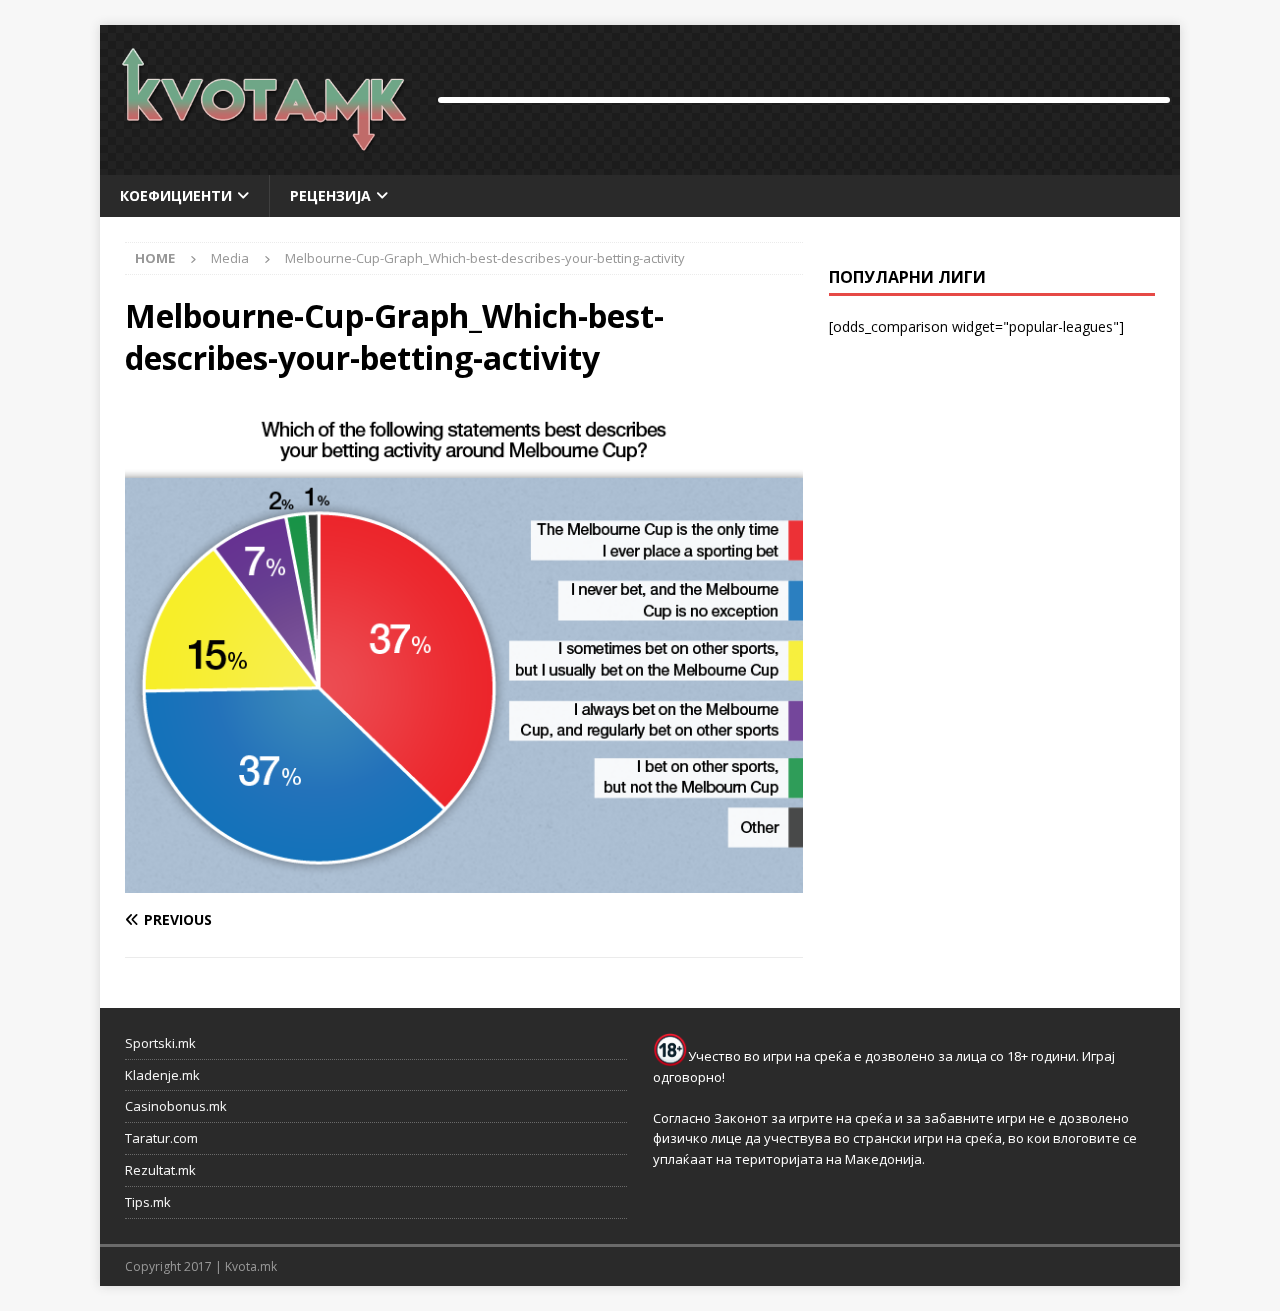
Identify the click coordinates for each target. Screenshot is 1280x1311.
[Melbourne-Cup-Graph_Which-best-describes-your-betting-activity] (464, 880)
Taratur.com (161, 1138)
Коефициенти (176, 195)
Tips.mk (148, 1202)
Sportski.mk (160, 1043)
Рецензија (330, 195)
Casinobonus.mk (176, 1106)
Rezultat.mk (160, 1170)
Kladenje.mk (162, 1075)
